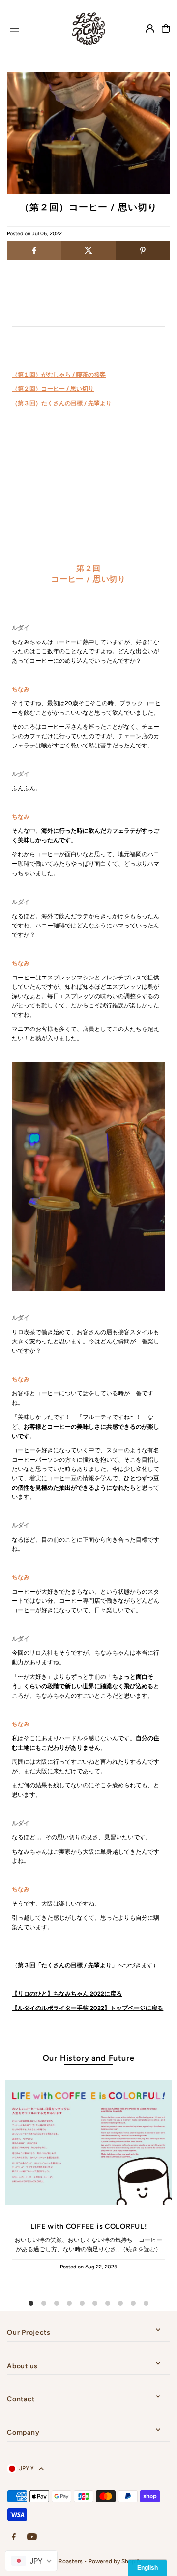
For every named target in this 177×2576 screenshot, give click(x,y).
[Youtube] (32, 2537)
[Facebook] (14, 2537)
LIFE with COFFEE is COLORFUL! (89, 2226)
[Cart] (166, 28)
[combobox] (31, 2561)
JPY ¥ (27, 2468)
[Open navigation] (32, 28)
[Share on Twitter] (88, 251)
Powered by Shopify (115, 2561)
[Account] (150, 28)
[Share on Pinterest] (143, 251)
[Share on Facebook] (34, 251)
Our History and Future (89, 2058)
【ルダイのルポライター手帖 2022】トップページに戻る (88, 2008)
